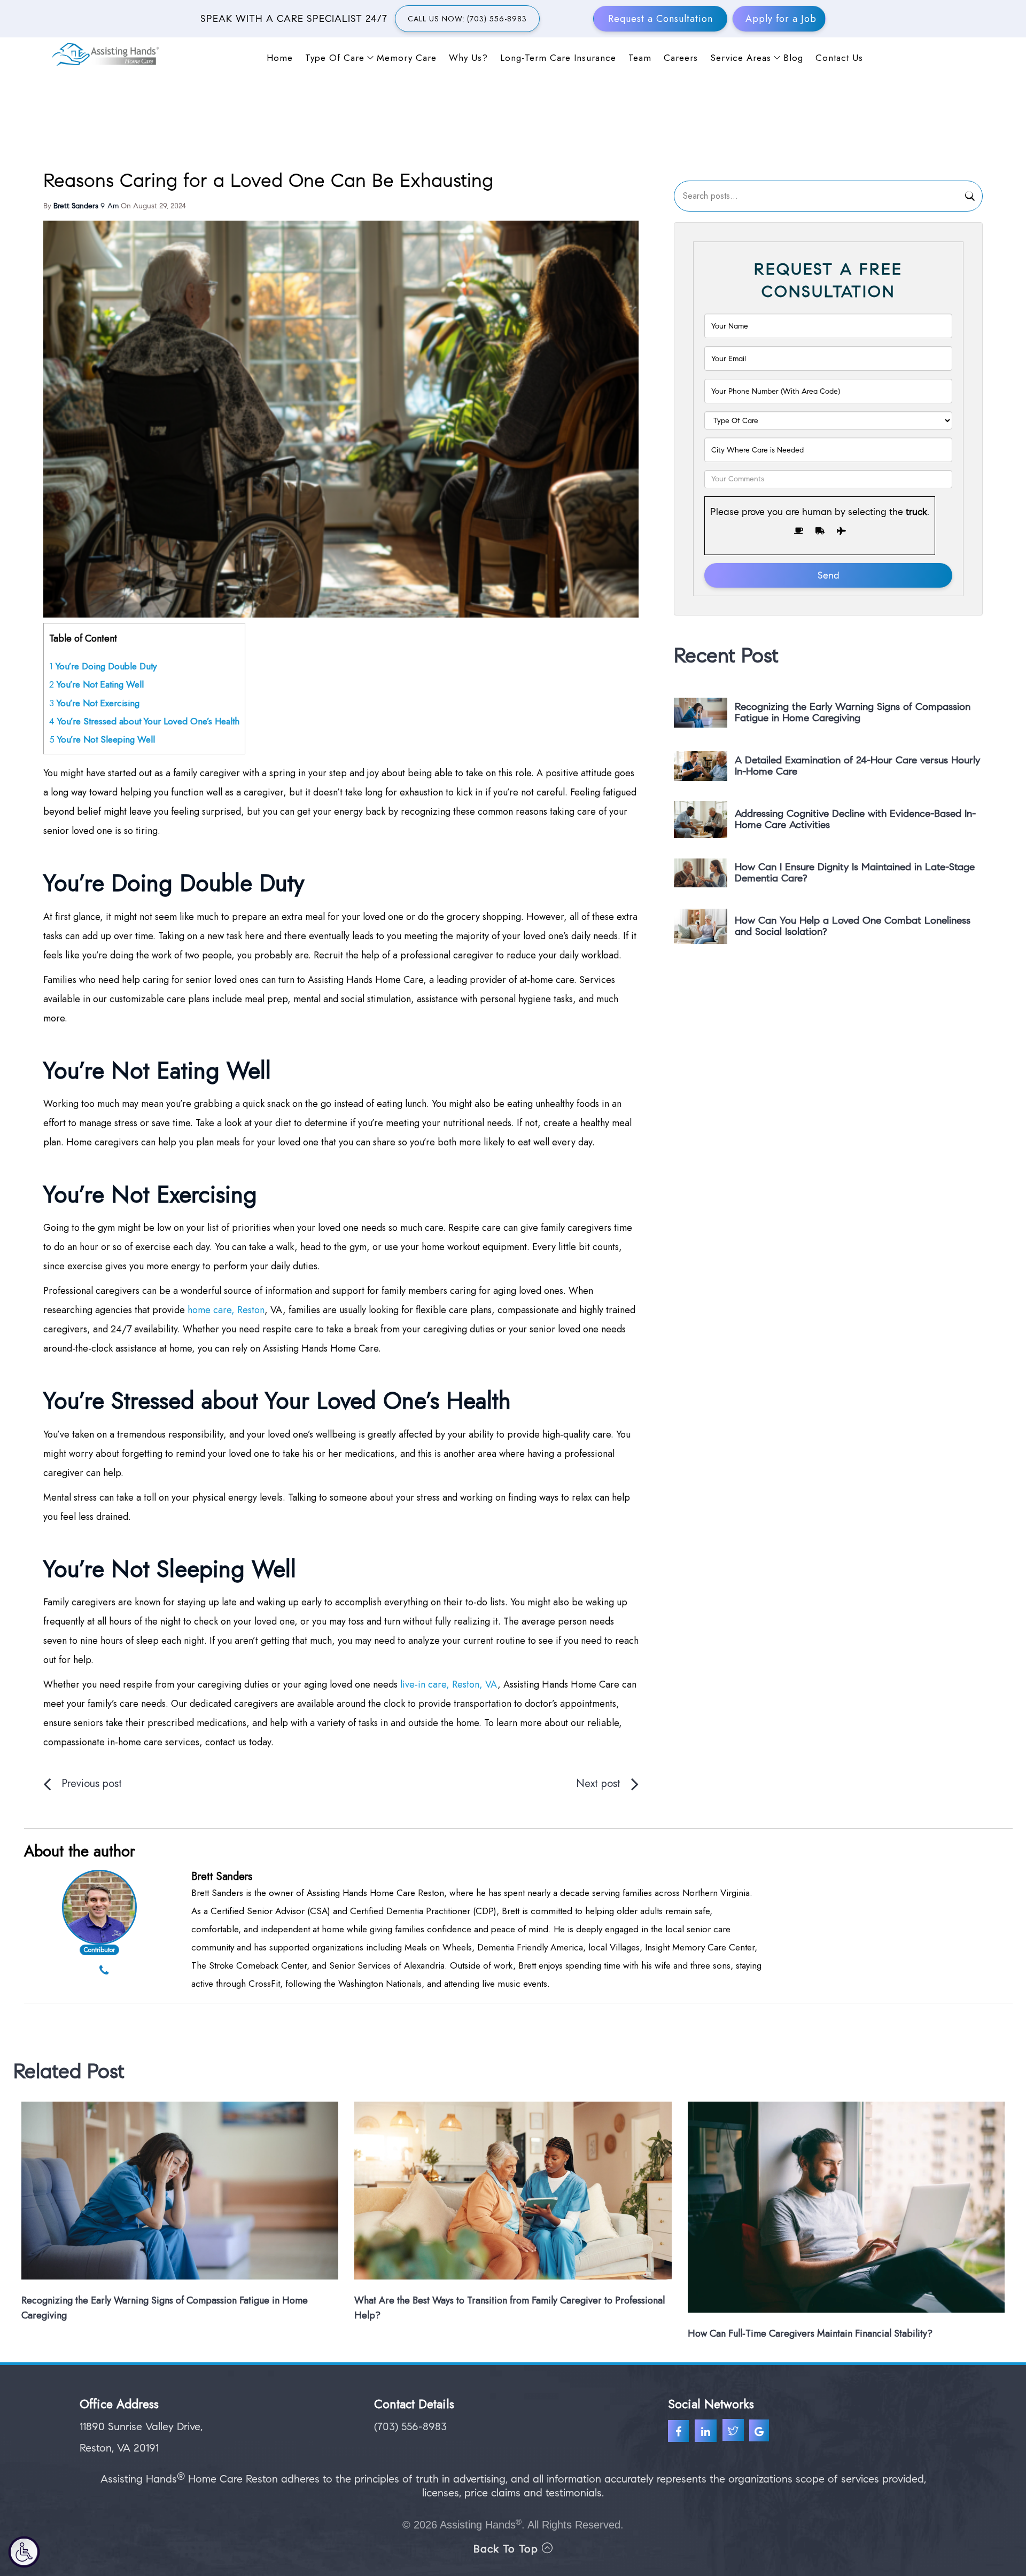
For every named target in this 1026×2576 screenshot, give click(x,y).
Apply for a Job (781, 19)
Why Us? (468, 57)
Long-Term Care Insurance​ (558, 57)
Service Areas (741, 57)
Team (640, 57)
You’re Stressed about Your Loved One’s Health (144, 721)
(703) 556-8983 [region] (410, 2427)
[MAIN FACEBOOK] (681, 2432)
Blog (793, 57)
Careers (681, 57)
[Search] (970, 198)
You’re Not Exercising (94, 703)
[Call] (104, 1971)
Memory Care (407, 57)
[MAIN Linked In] (709, 2432)
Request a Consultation (660, 19)
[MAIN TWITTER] (734, 2432)
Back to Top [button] (508, 2549)
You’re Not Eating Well (96, 684)
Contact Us (839, 57)
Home (280, 57)
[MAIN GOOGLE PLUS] (760, 2432)
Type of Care (335, 57)
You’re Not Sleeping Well (102, 739)
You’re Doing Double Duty (103, 666)
